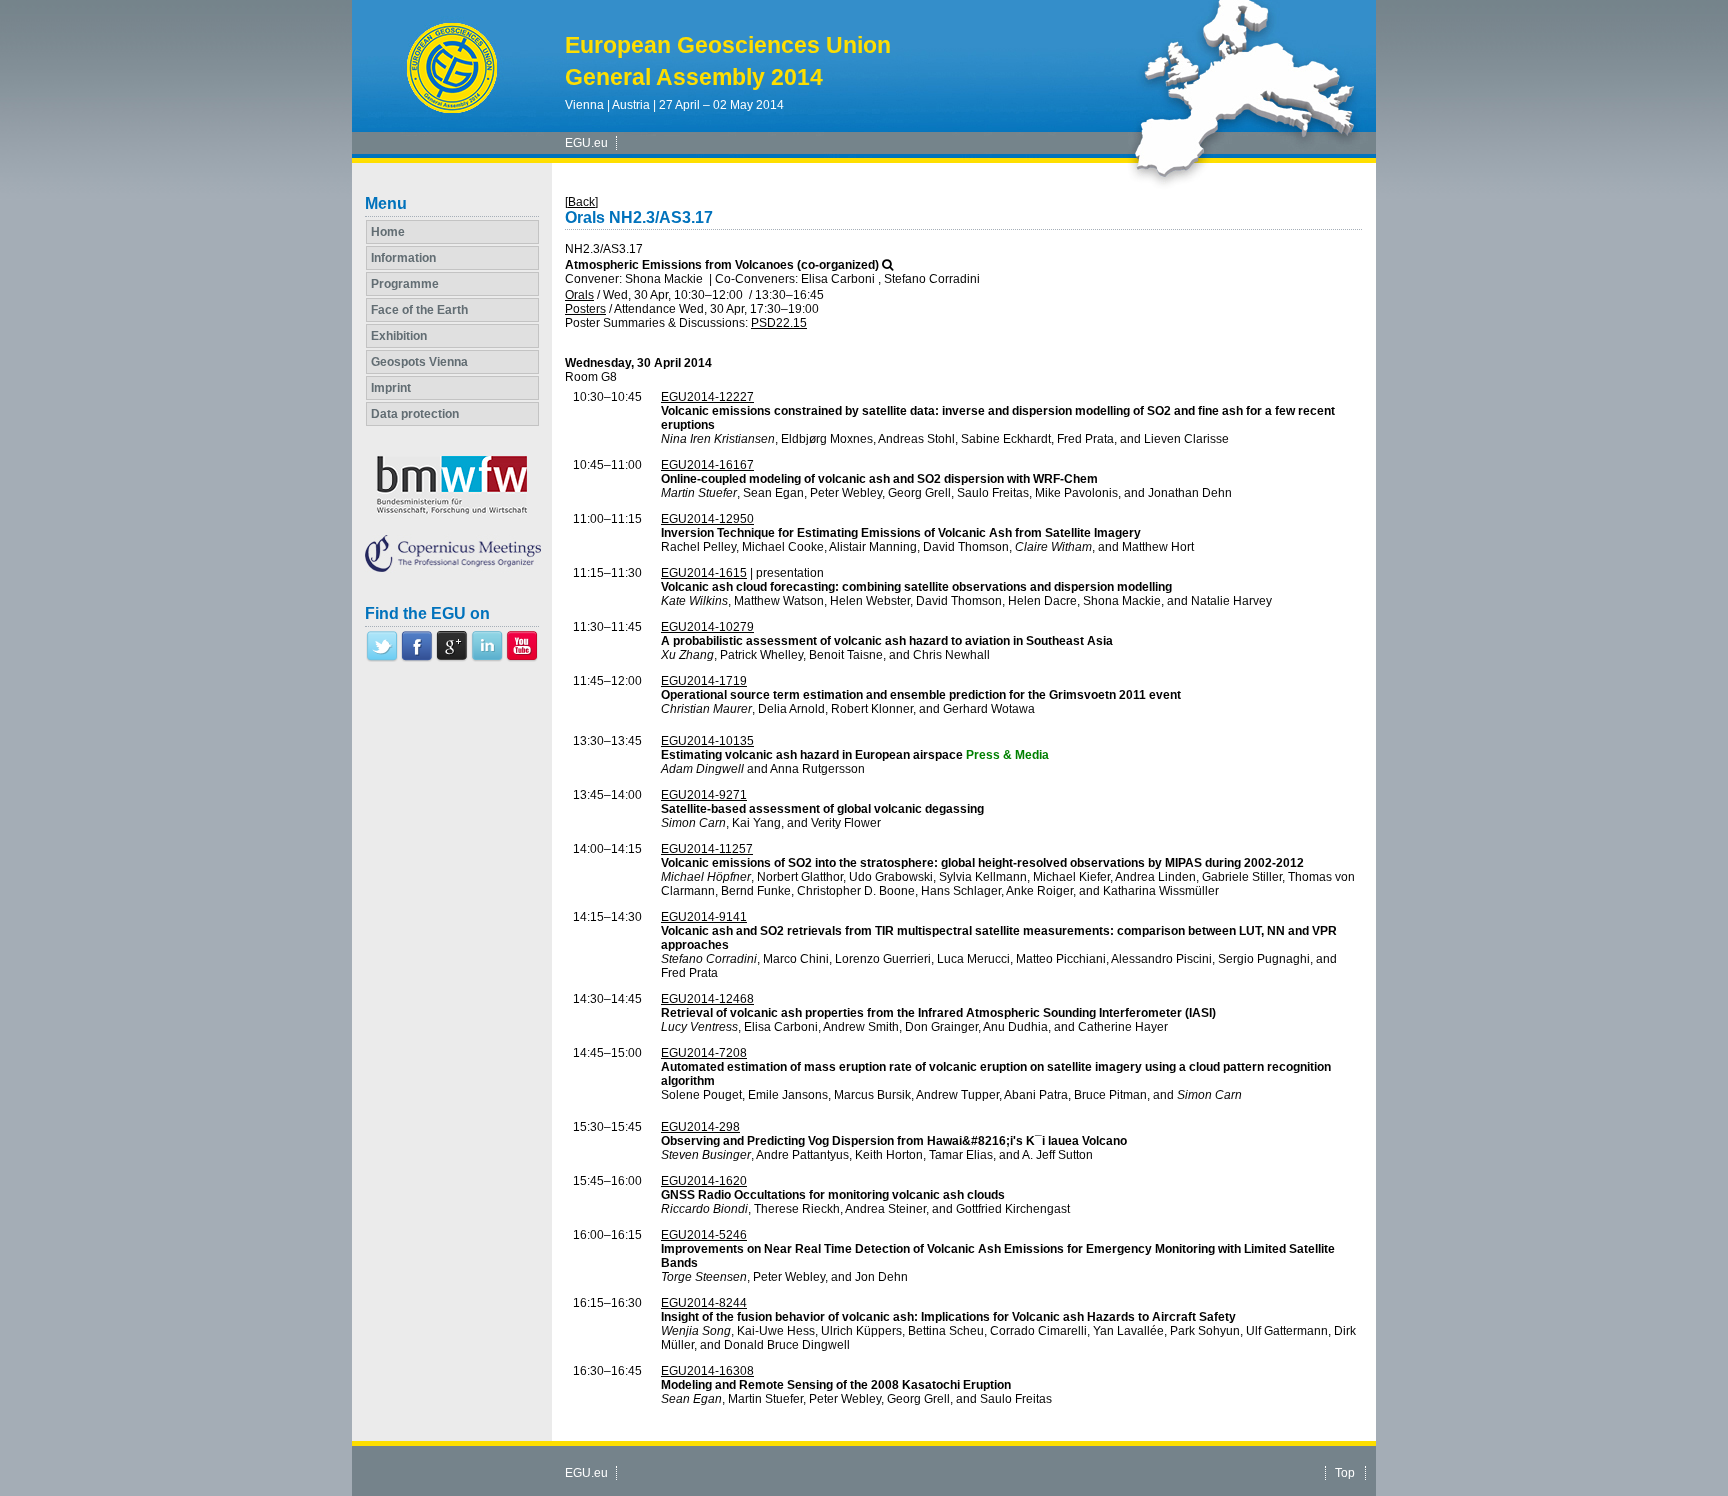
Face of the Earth (419, 310)
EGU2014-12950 (707, 519)
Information (403, 258)
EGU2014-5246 (704, 1235)
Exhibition (399, 336)
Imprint (391, 388)
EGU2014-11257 (707, 849)
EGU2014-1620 (704, 1181)
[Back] (581, 202)
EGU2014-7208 (704, 1053)
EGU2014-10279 (707, 627)
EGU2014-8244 (704, 1303)
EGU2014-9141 (704, 917)
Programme (405, 284)
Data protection (415, 414)
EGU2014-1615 (704, 573)
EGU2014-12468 (707, 999)
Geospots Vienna (419, 362)
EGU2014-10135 (707, 741)
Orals (579, 295)
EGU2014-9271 (704, 795)
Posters (585, 309)
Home (388, 232)
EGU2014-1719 (704, 681)
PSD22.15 (779, 323)
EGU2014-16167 (707, 465)
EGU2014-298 (700, 1127)
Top (1345, 1473)
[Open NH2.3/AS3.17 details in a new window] (887, 265)
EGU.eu (586, 143)
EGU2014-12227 (707, 397)
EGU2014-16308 (707, 1371)
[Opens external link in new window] (382, 658)
